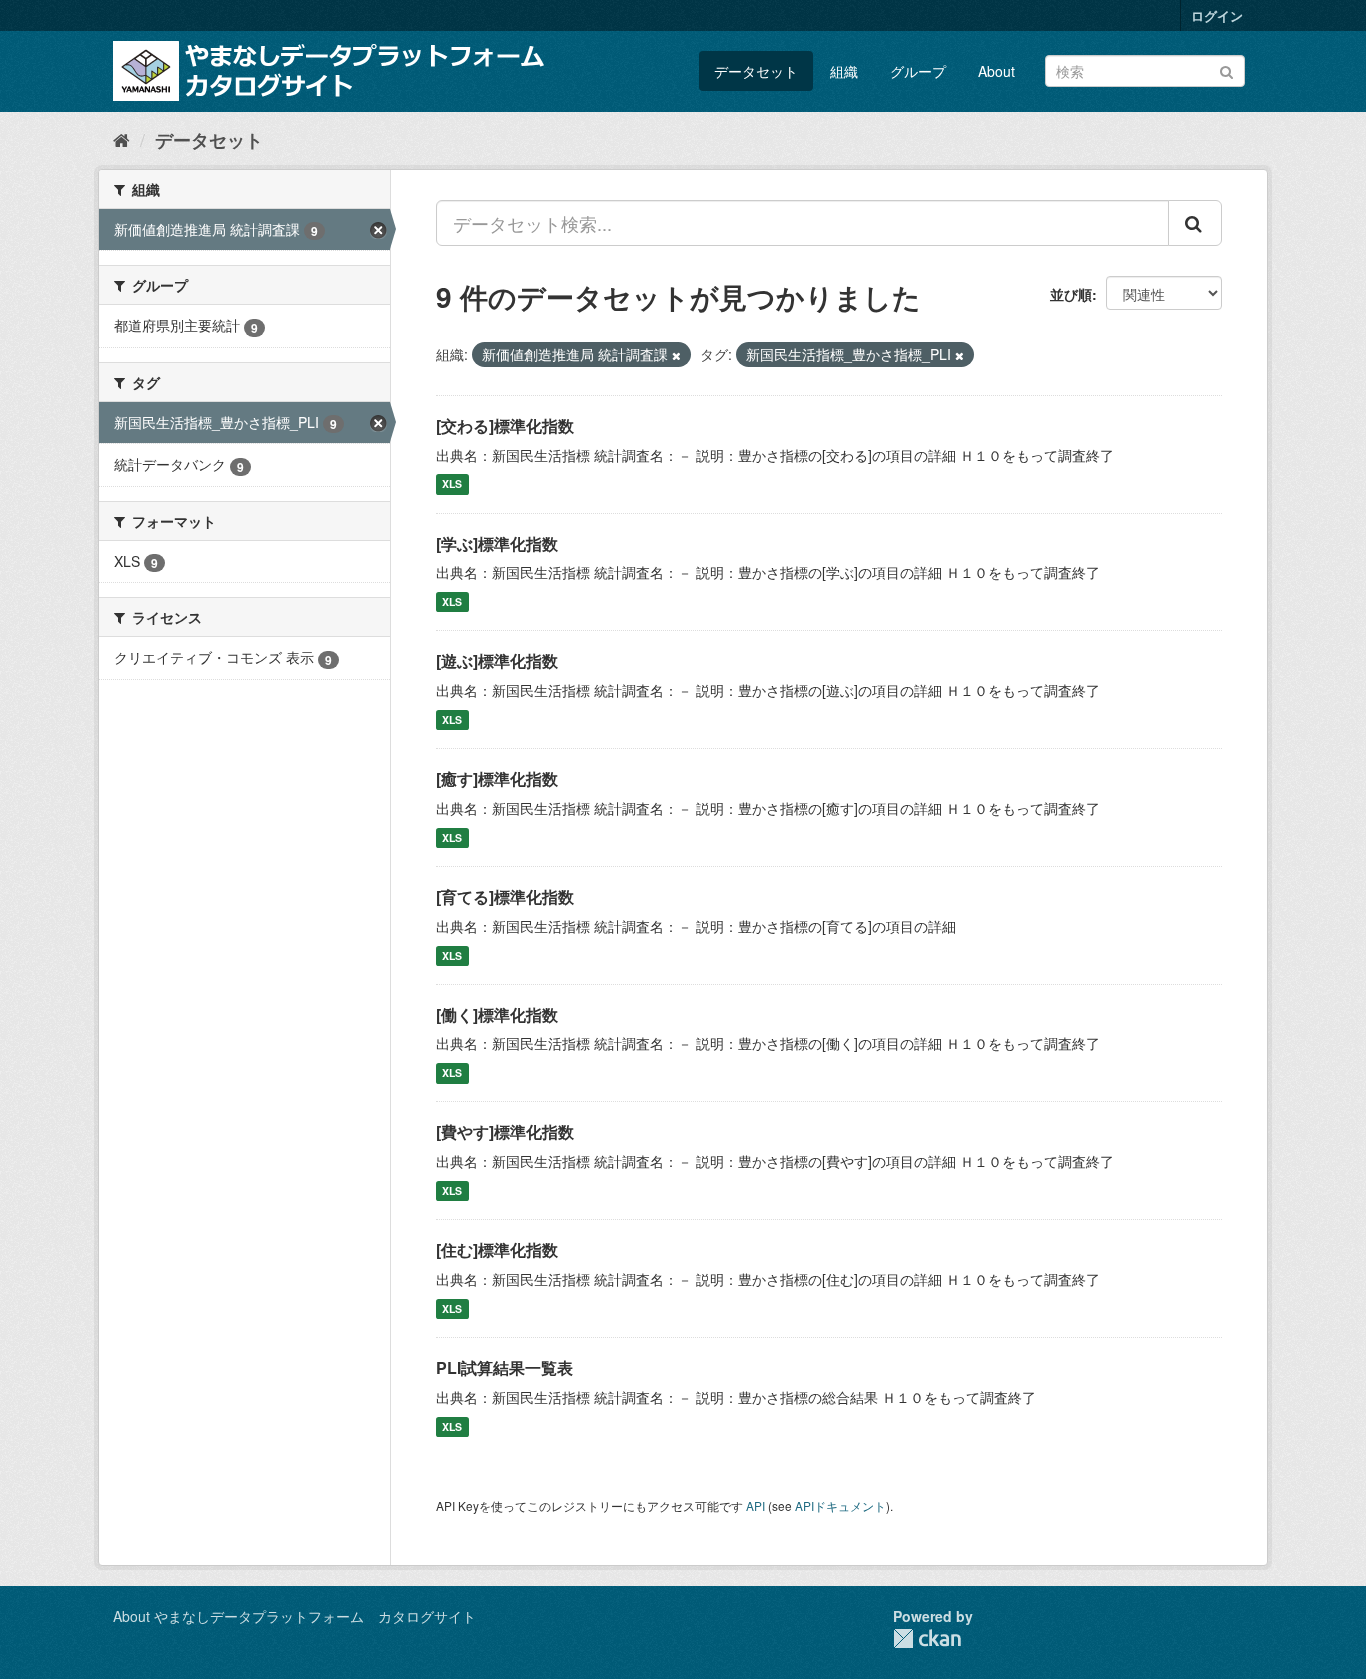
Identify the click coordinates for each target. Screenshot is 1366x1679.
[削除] (676, 355)
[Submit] (1226, 69)
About (996, 71)
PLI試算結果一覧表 (504, 1367)
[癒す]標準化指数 (497, 778)
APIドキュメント (840, 1505)
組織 (844, 71)
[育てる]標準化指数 (505, 896)
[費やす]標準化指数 (505, 1131)
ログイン (1217, 15)
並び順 (1071, 294)
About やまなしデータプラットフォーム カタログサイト (294, 1616)
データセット (756, 71)
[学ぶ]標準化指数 (497, 543)
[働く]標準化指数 (497, 1014)
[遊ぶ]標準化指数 (497, 660)
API (755, 1505)
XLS (452, 484)
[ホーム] (121, 139)
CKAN (927, 1638)
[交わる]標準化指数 (505, 425)
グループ (918, 71)
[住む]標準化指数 (497, 1249)
